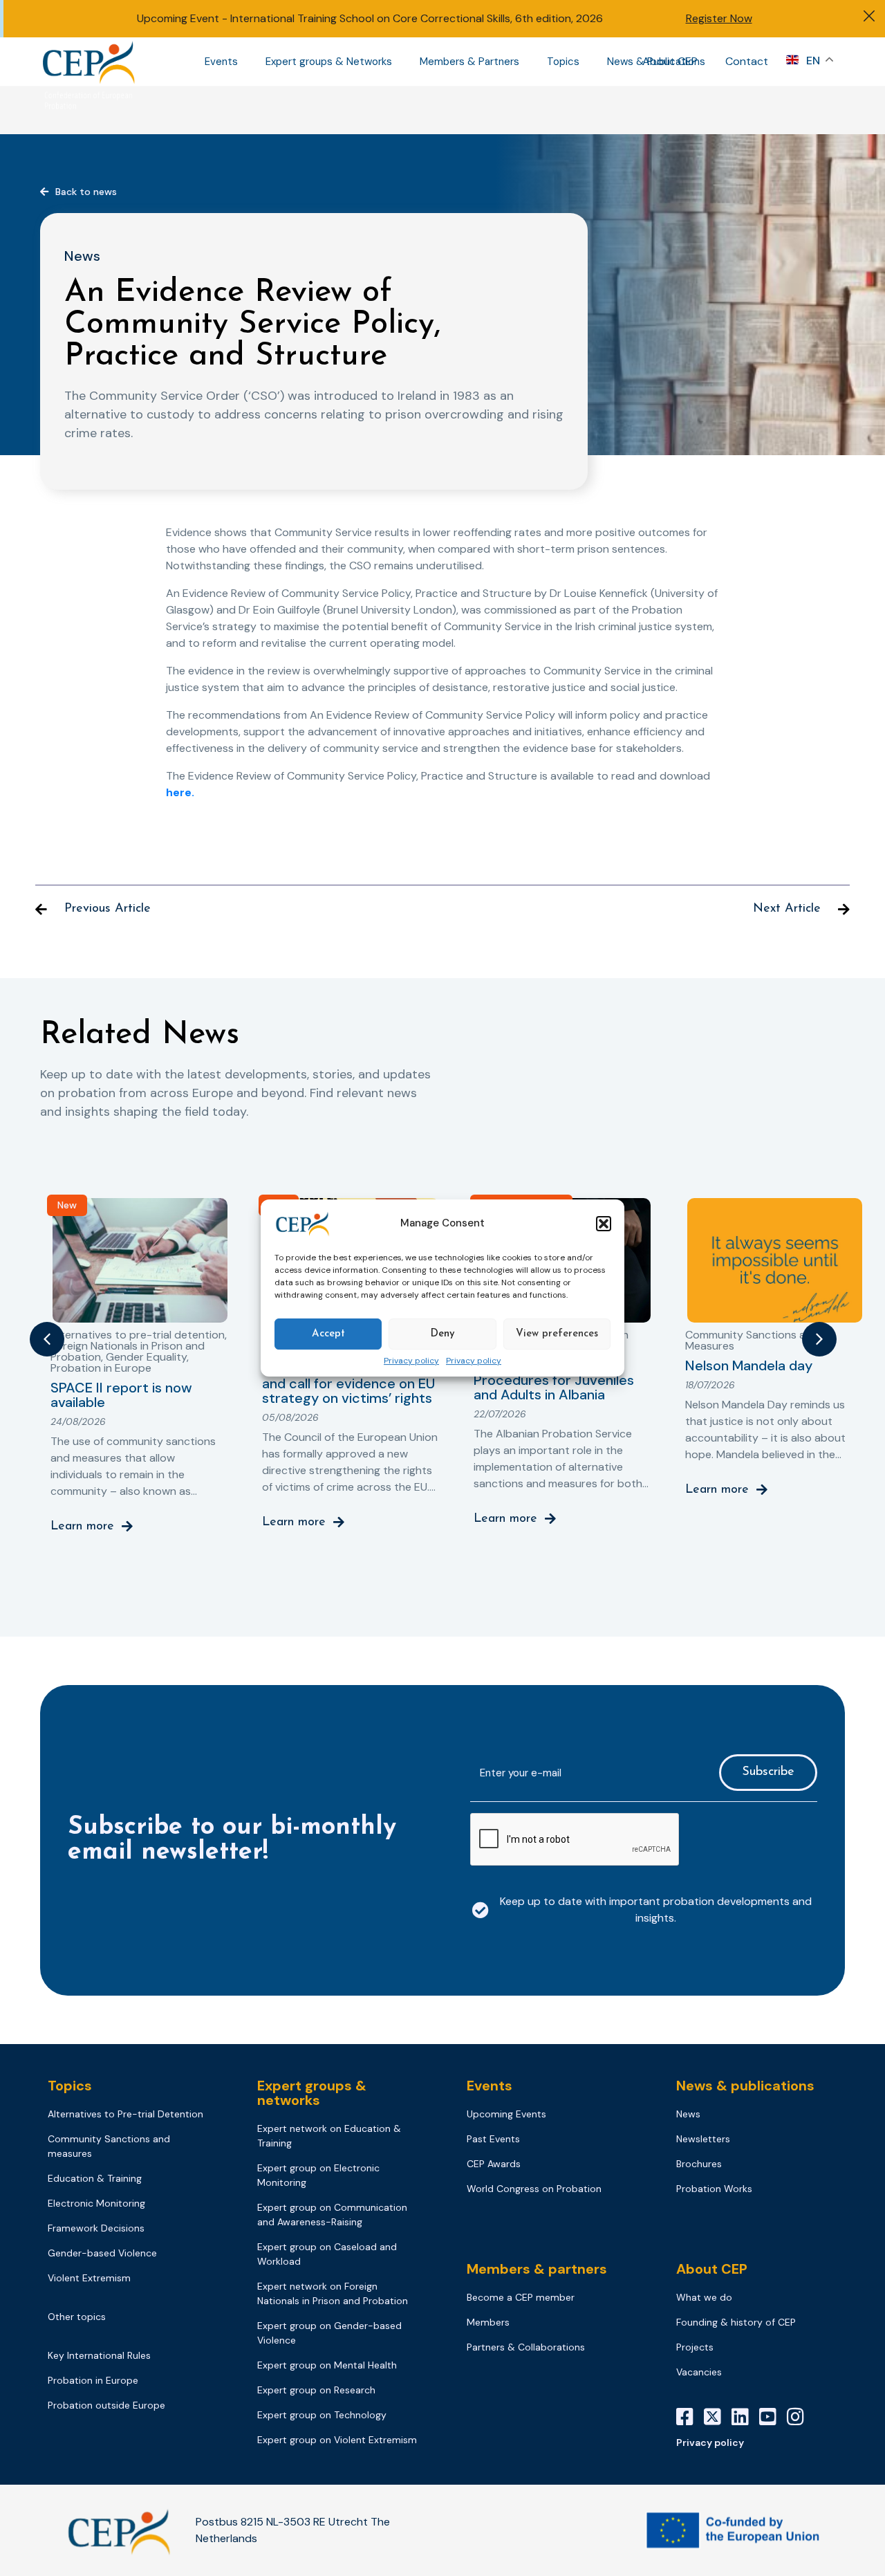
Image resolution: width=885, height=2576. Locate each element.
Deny (442, 1334)
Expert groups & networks (312, 2093)
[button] (604, 1224)
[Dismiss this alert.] (869, 18)
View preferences (557, 1334)
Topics (563, 62)
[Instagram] (801, 2417)
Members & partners (537, 2269)
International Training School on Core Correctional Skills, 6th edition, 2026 (417, 18)
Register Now (719, 18)
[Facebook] (690, 2417)
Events (221, 62)
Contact (747, 61)
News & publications (745, 2086)
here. (180, 792)
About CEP (670, 61)
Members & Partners (469, 62)
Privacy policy (411, 1361)
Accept (328, 1334)
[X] (718, 2417)
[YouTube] (773, 2417)
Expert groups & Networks (329, 62)
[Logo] (90, 62)
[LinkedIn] (745, 2417)
